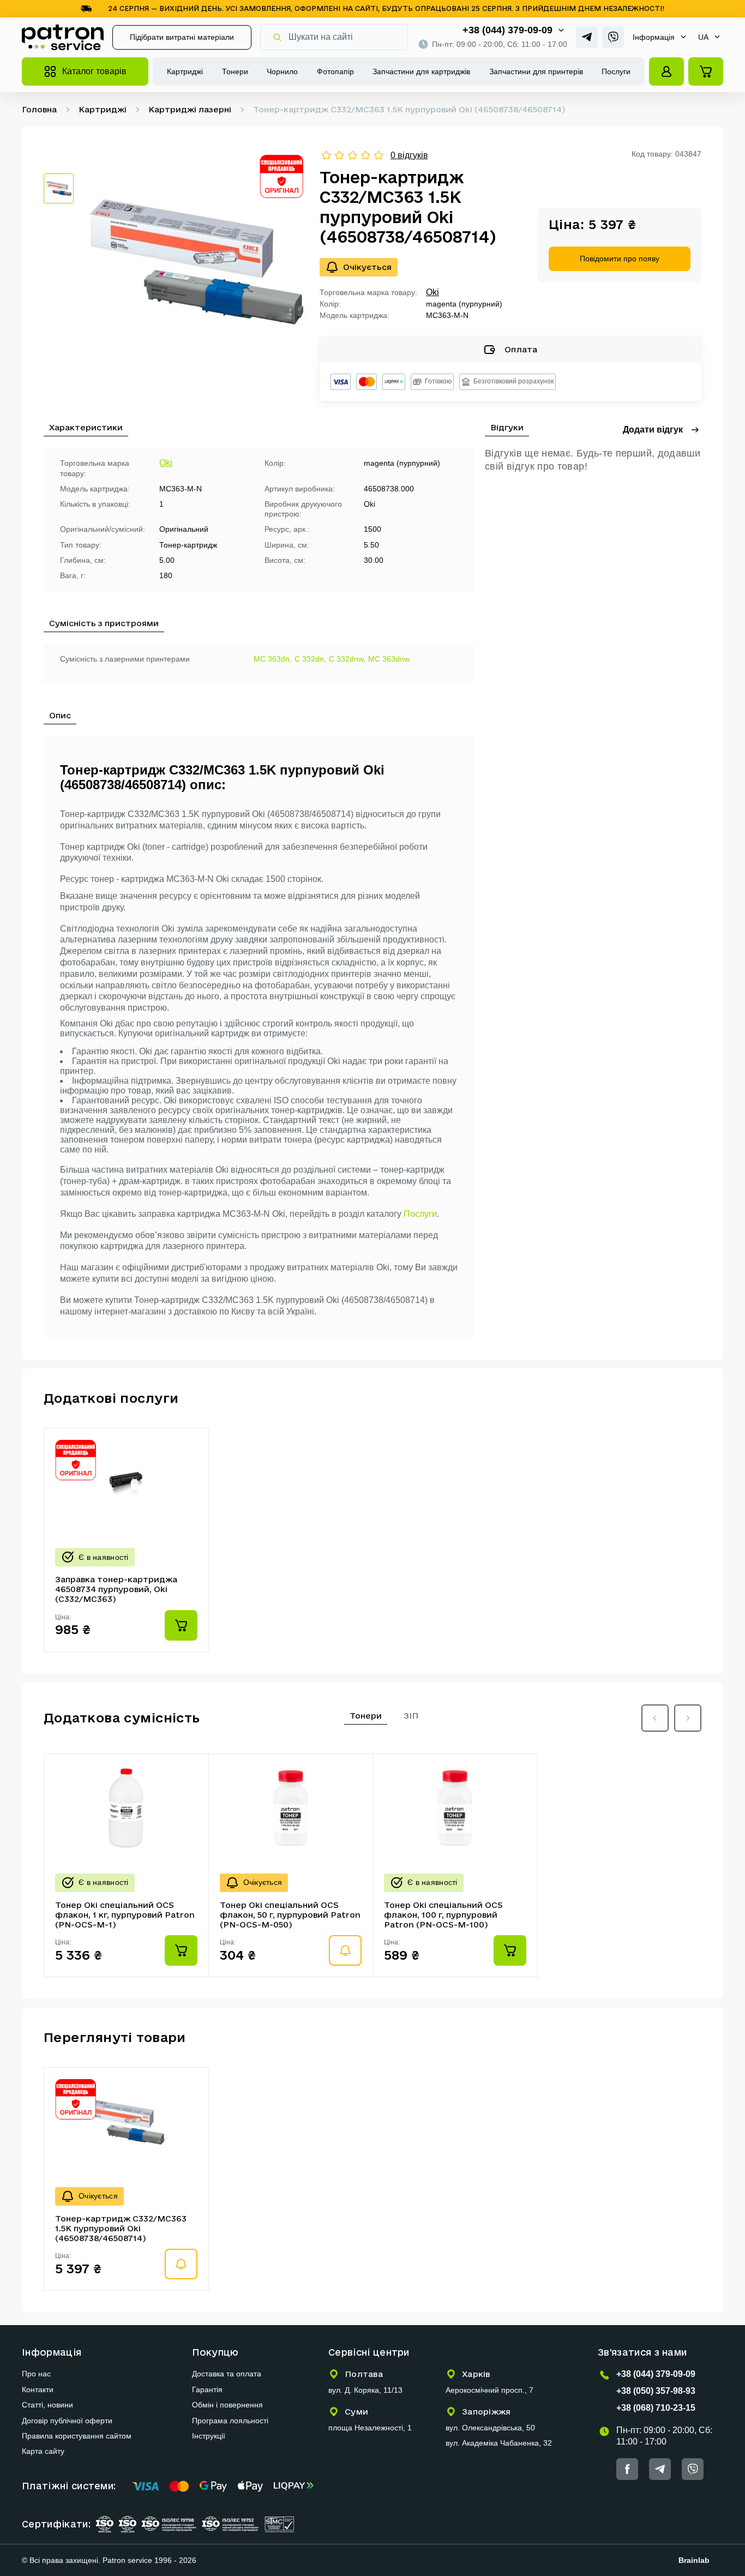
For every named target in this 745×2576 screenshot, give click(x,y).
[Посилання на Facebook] (627, 2469)
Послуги (616, 71)
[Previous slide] (655, 1718)
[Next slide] (688, 1718)
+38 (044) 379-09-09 (507, 30)
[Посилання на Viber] (613, 37)
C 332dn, (310, 659)
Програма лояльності (230, 2421)
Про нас (36, 2374)
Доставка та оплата (227, 2374)
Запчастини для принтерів (536, 71)
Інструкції (209, 2436)
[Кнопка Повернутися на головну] (63, 37)
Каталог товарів (94, 71)
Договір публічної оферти (67, 2421)
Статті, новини (47, 2405)
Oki (432, 292)
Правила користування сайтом (77, 2436)
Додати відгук (653, 430)
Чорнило (282, 71)
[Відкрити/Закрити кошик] (706, 71)
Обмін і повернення (227, 2405)
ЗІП (411, 1716)
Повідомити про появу (620, 259)
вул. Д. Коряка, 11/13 (365, 2390)
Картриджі (185, 71)
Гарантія (207, 2389)
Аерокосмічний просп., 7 (489, 2390)
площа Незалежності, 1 (370, 2428)
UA (703, 37)
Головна (39, 109)
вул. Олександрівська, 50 (490, 2428)
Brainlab (694, 2560)
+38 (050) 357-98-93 (656, 2391)
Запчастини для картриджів (421, 71)
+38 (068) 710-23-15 (656, 2408)
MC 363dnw (389, 659)
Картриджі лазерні (190, 109)
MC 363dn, (273, 659)
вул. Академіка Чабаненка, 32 (499, 2443)
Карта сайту (43, 2451)
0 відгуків (409, 155)
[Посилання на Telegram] (587, 37)
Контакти (38, 2389)
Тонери (235, 71)
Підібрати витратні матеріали (182, 37)
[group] (197, 261)
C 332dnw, (347, 659)
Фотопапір (335, 71)
